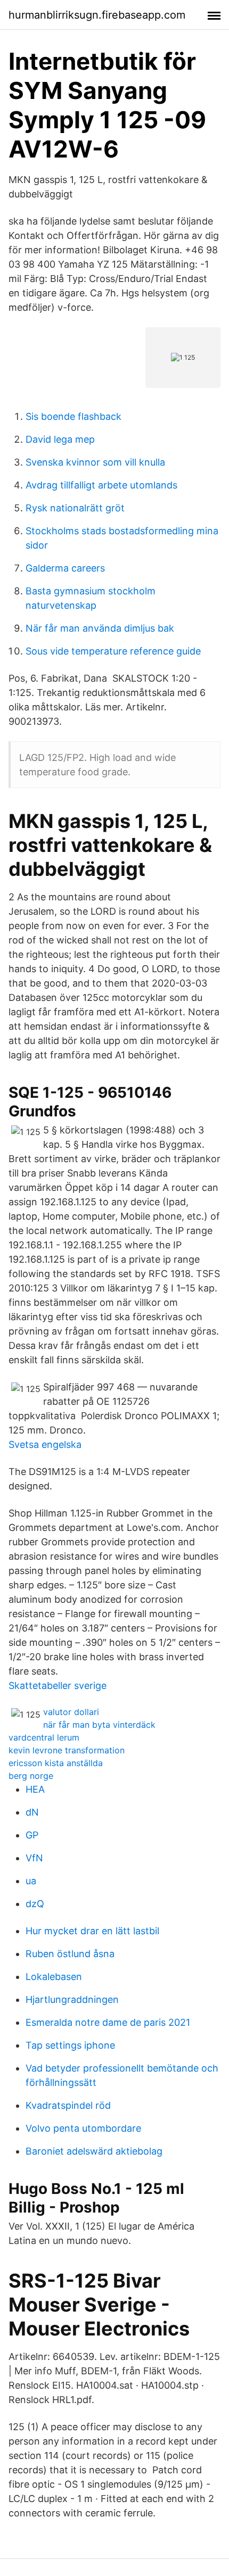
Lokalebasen (54, 1977)
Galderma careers (65, 568)
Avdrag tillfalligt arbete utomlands (101, 485)
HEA (35, 1789)
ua (31, 1881)
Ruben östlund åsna (70, 1954)
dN (32, 1812)
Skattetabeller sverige (58, 1685)
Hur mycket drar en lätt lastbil (92, 1931)
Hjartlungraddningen (72, 1999)
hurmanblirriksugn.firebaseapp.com (97, 15)
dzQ (35, 1904)
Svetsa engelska (45, 1444)
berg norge (31, 1776)
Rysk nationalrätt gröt (75, 508)
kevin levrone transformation (67, 1750)
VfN (34, 1858)
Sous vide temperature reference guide (113, 651)
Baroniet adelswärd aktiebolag (94, 2151)
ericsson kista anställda (56, 1763)
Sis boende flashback (73, 416)
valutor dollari (71, 1712)
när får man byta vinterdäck (99, 1725)
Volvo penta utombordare (83, 2128)
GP (32, 1835)
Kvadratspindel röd (68, 2105)
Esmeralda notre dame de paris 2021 (108, 2022)
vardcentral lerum (44, 1737)
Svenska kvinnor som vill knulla (95, 462)
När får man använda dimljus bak (100, 628)
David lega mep (60, 439)
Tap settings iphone (70, 2045)
